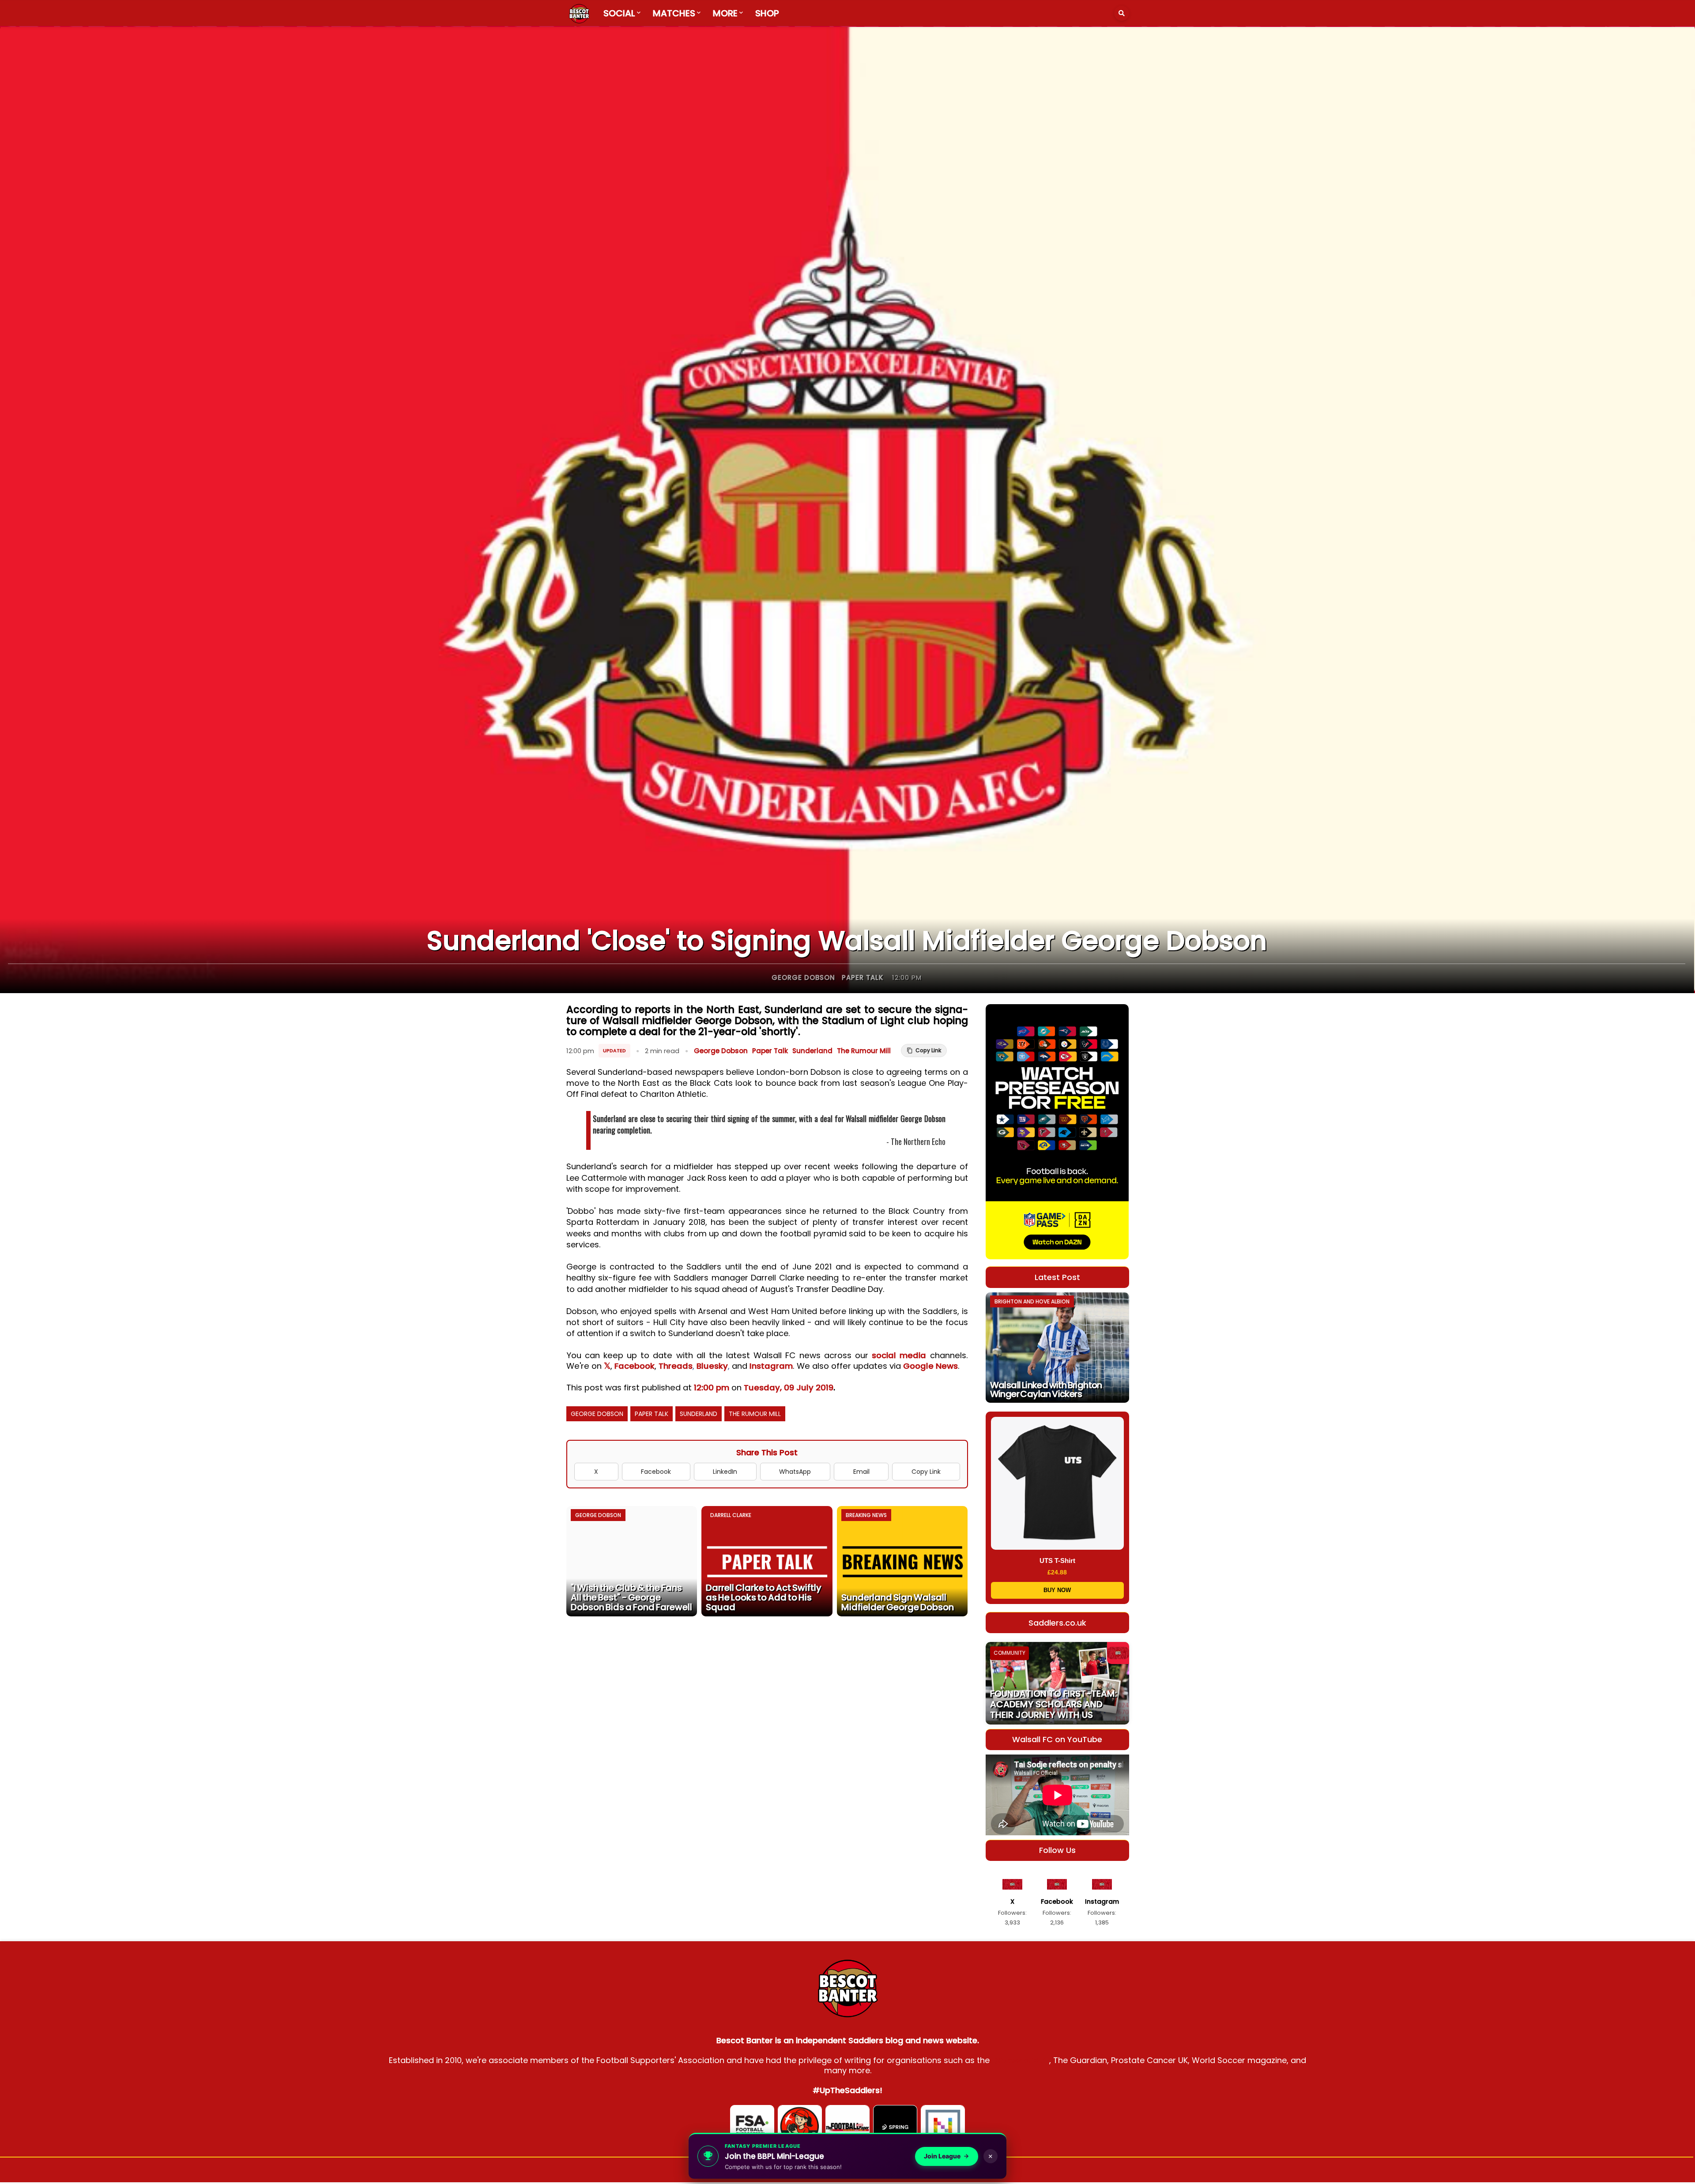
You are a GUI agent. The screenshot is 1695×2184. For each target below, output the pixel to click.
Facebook (635, 1366)
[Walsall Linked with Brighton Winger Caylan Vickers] (1057, 1348)
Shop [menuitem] (767, 13)
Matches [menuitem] (674, 13)
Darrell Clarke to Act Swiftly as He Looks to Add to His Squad (764, 1597)
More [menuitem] (725, 13)
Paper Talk (863, 977)
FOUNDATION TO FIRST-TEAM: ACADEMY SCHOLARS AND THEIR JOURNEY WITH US (1053, 1704)
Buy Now (1057, 1590)
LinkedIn (725, 1472)
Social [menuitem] (619, 13)
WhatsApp (795, 1472)
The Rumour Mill (864, 1051)
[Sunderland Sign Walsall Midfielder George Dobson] (902, 1561)
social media (899, 1355)
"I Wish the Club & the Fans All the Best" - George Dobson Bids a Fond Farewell (631, 1597)
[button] (1122, 13)
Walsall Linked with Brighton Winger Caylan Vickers (1046, 1389)
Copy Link (926, 1472)
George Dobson (803, 977)
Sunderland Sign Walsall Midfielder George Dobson (898, 1602)
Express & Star (1021, 2060)
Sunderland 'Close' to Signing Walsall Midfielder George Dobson (847, 941)
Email (861, 1472)
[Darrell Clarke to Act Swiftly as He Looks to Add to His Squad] (767, 1561)
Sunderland (812, 1051)
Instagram (771, 1366)
